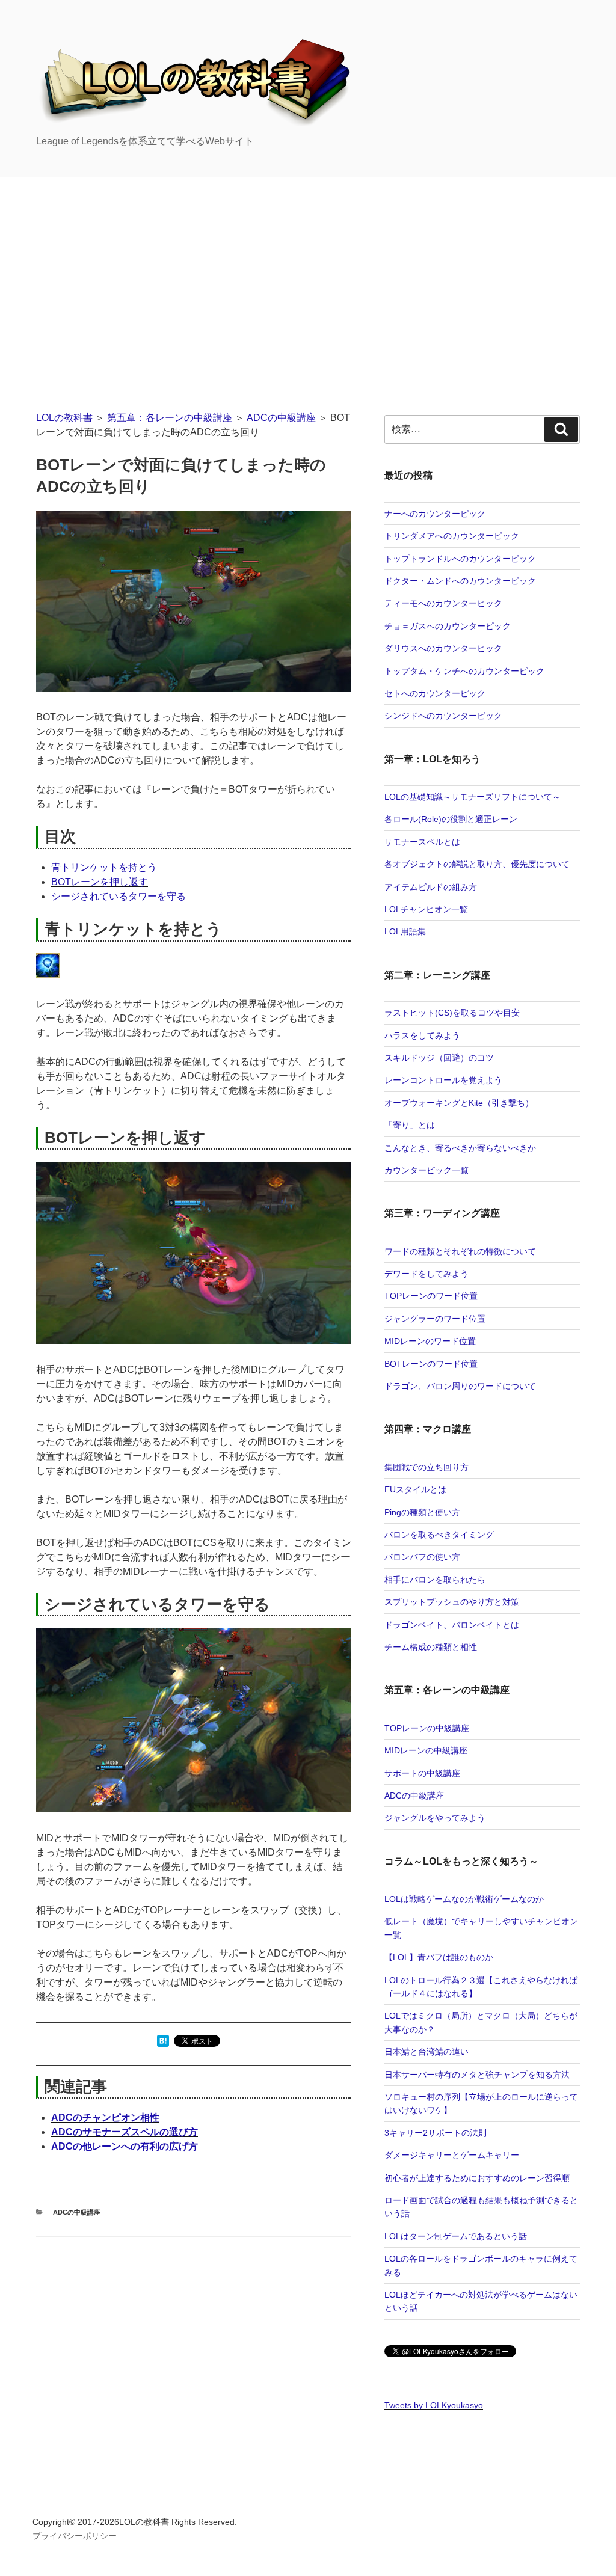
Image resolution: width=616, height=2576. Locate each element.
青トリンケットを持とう (104, 867)
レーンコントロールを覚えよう (443, 1080)
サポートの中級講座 (422, 1773)
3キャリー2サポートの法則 (436, 2133)
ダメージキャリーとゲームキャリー (452, 2155)
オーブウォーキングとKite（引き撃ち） (459, 1103)
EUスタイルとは (415, 1489)
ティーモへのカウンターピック (443, 603)
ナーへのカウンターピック (435, 514)
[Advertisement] (308, 268)
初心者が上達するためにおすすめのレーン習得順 (477, 2178)
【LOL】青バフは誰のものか (439, 1957)
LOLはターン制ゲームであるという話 (456, 2236)
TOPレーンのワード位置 (431, 1296)
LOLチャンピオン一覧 (426, 909)
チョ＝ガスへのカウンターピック (448, 626)
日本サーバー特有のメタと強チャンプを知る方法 (477, 2075)
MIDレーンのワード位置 (430, 1341)
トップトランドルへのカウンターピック (460, 559)
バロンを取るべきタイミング (439, 1535)
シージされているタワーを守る (119, 896)
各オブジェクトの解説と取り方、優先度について (477, 864)
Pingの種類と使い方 (422, 1512)
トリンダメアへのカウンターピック (452, 536)
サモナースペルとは (422, 842)
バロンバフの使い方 (422, 1557)
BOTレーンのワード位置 (431, 1364)
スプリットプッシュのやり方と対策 (452, 1602)
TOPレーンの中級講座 (427, 1728)
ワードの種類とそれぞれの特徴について (460, 1251)
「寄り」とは (410, 1125)
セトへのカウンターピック (435, 693)
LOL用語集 (405, 931)
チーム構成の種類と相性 (431, 1647)
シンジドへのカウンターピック (443, 716)
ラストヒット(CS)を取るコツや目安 (452, 1013)
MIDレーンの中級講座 (426, 1750)
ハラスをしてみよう (422, 1035)
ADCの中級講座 (281, 418)
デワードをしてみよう (427, 1274)
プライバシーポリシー (75, 2536)
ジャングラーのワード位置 (435, 1319)
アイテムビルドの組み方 (431, 887)
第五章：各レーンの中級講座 (170, 418)
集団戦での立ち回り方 (427, 1467)
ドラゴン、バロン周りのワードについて (460, 1386)
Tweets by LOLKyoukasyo (434, 2405)
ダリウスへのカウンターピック (443, 648)
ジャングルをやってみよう (435, 1818)
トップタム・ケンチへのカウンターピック (464, 671)
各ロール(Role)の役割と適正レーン (451, 819)
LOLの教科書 (64, 418)
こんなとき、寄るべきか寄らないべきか (460, 1148)
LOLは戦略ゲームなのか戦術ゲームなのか (464, 1899)
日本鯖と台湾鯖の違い (427, 2052)
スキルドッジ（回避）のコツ (439, 1058)
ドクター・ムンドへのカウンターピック (460, 581)
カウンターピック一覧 (427, 1170)
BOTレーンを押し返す (100, 882)
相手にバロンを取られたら (435, 1580)
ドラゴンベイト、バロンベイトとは (452, 1625)
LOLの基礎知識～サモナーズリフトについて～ (473, 797)
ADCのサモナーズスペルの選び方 (125, 2132)
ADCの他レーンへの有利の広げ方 (125, 2146)
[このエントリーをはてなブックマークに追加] (163, 2044)
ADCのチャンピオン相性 (105, 2118)
